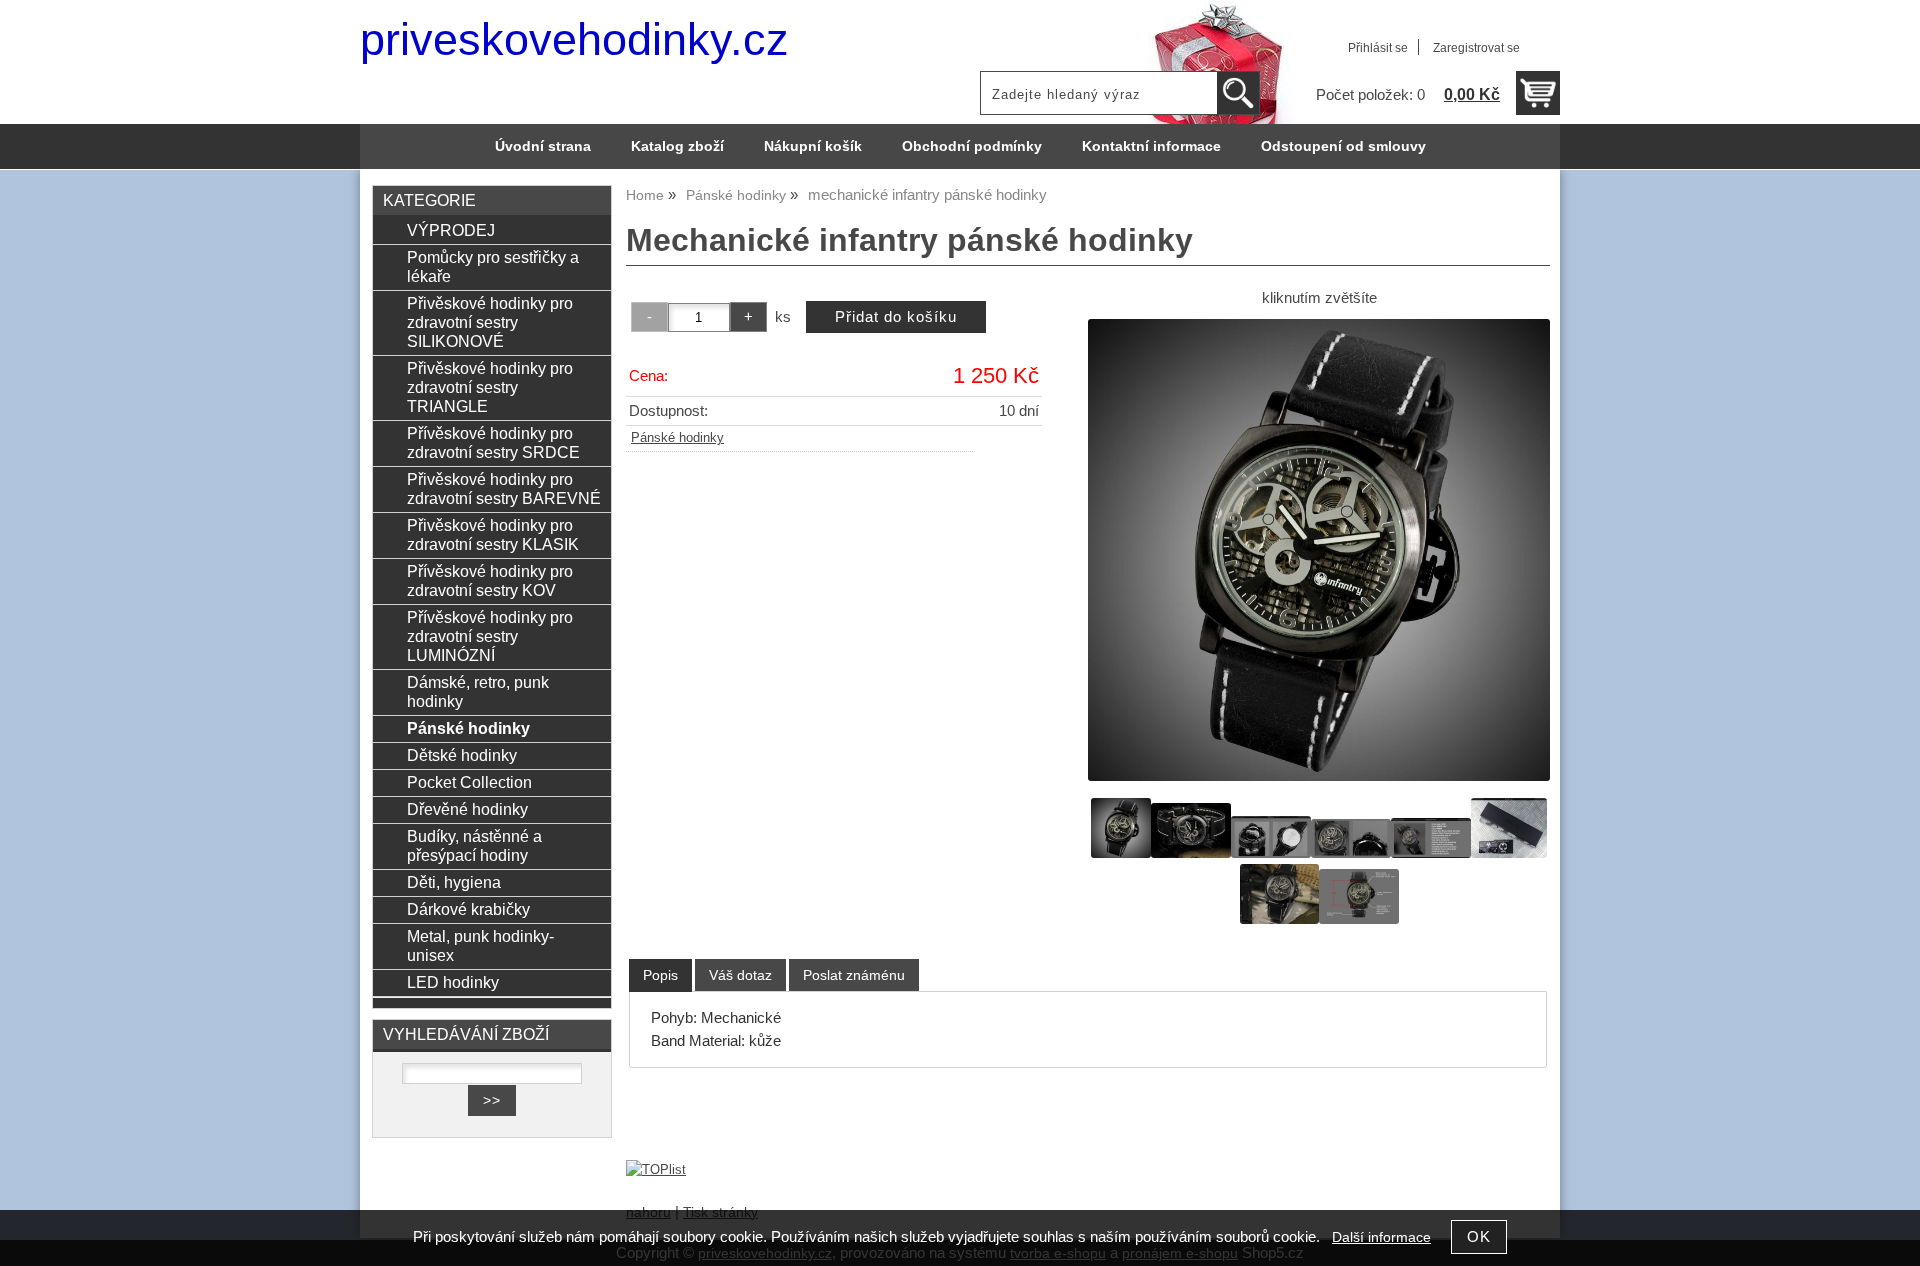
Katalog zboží (677, 146)
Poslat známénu (854, 975)
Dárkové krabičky (468, 909)
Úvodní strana (543, 146)
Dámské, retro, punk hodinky (478, 691)
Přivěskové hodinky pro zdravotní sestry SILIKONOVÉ (490, 322)
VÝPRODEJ (451, 230)
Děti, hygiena (454, 882)
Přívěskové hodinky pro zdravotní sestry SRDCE (493, 442)
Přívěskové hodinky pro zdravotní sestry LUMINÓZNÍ (490, 636)
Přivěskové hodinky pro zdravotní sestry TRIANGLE (490, 387)
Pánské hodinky (677, 438)
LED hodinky (453, 982)
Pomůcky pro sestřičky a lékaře (493, 266)
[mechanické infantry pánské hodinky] (1319, 550)
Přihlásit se (1378, 48)
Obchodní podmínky (972, 146)
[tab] (660, 975)
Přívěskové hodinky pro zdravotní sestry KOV (490, 580)
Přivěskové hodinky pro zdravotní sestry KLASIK (493, 534)
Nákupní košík (813, 146)
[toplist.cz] (656, 1169)
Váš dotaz (740, 975)
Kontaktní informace (1151, 146)
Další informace (1381, 1237)
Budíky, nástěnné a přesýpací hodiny (474, 845)
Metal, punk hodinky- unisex (480, 945)
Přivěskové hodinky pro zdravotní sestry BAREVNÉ (504, 488)
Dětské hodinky (462, 755)
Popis (660, 975)
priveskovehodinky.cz (574, 39)
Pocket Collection (469, 782)
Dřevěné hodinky (467, 809)
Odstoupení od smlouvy (1343, 146)
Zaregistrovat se (1476, 48)
